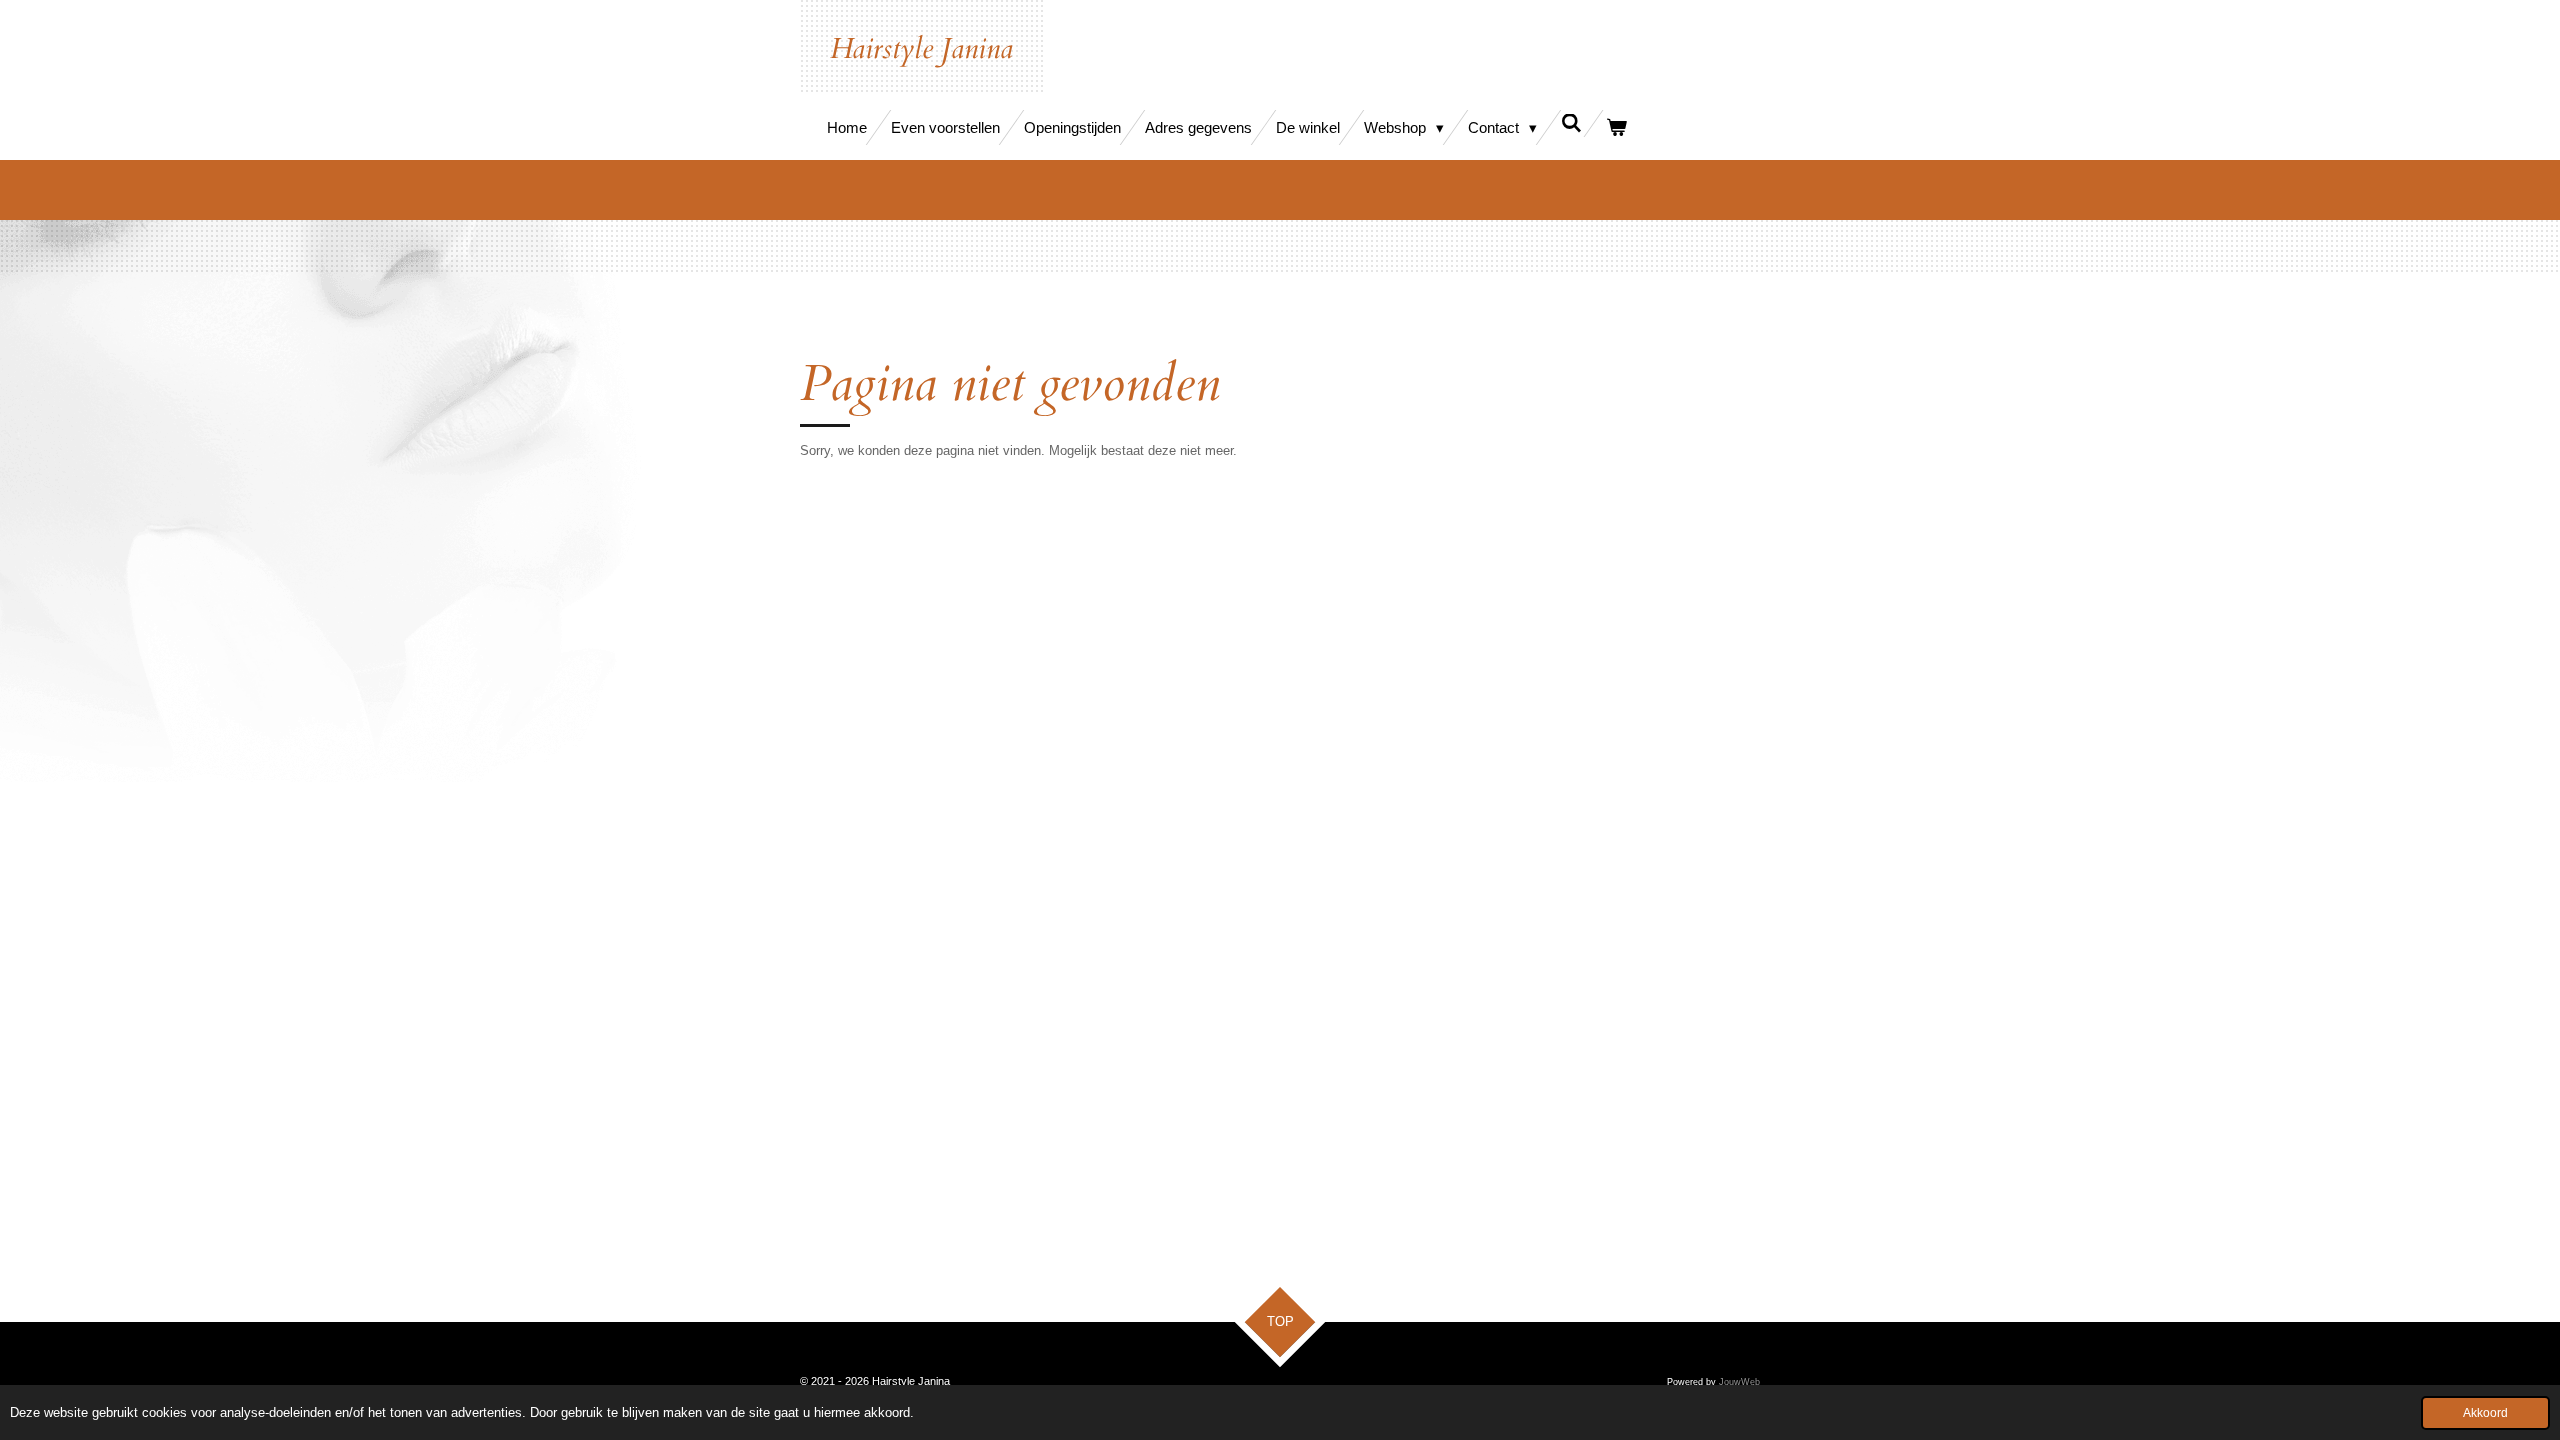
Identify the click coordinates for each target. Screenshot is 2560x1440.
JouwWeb (1739, 1382)
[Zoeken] (1571, 123)
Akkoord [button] (2485, 1412)
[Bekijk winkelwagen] (1616, 127)
